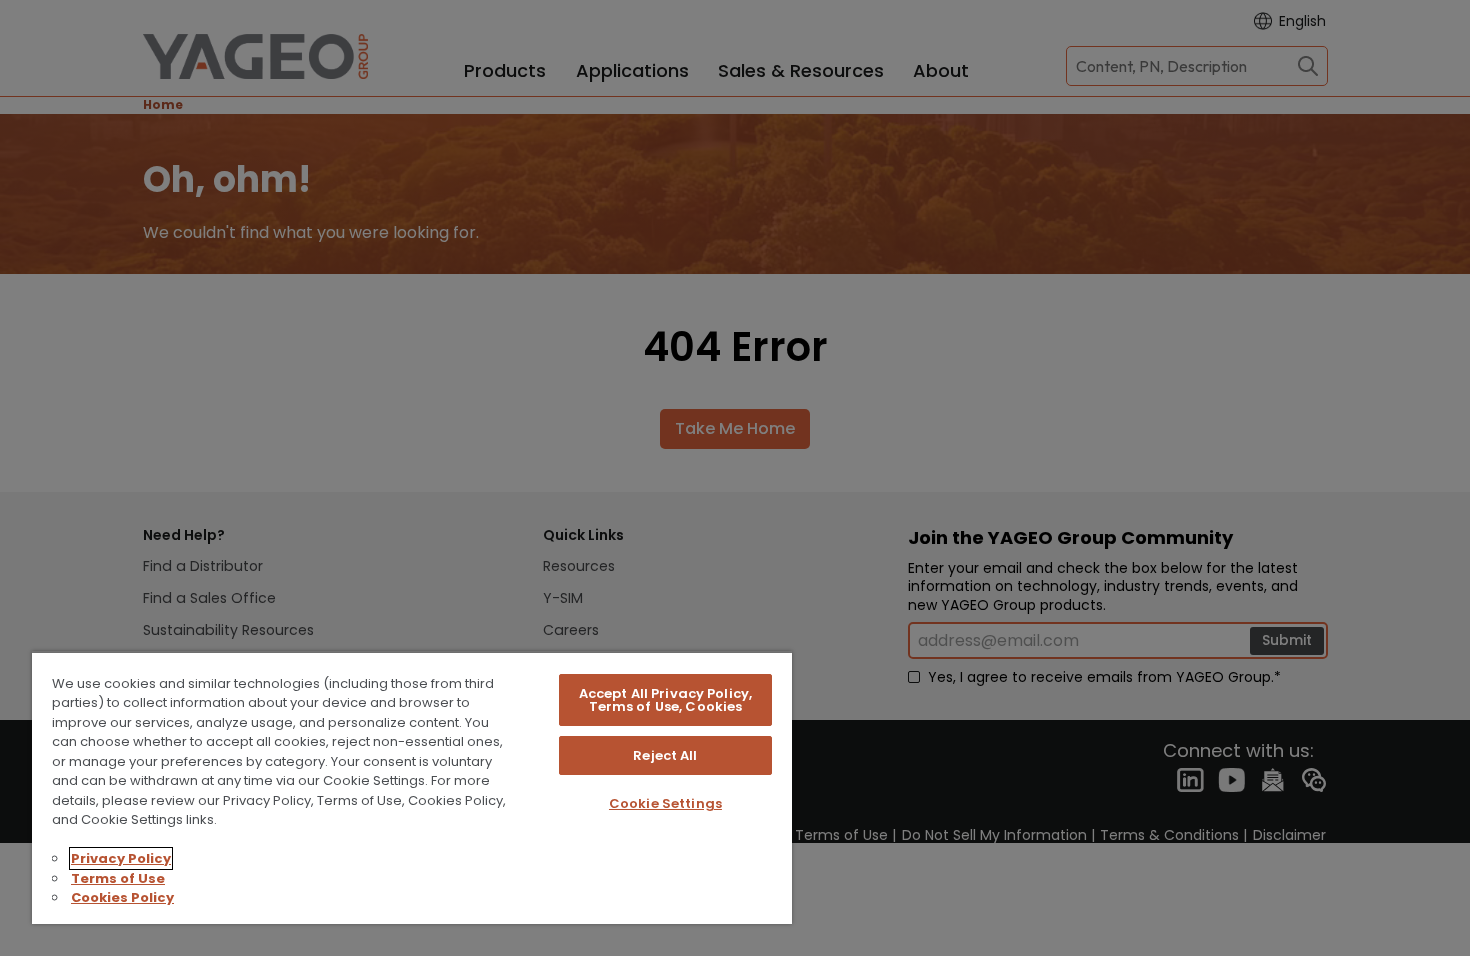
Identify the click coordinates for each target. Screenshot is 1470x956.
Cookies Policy (122, 897)
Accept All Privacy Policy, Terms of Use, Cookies (665, 700)
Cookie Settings (665, 803)
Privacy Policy (121, 858)
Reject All (665, 755)
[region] (412, 787)
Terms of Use (118, 878)
